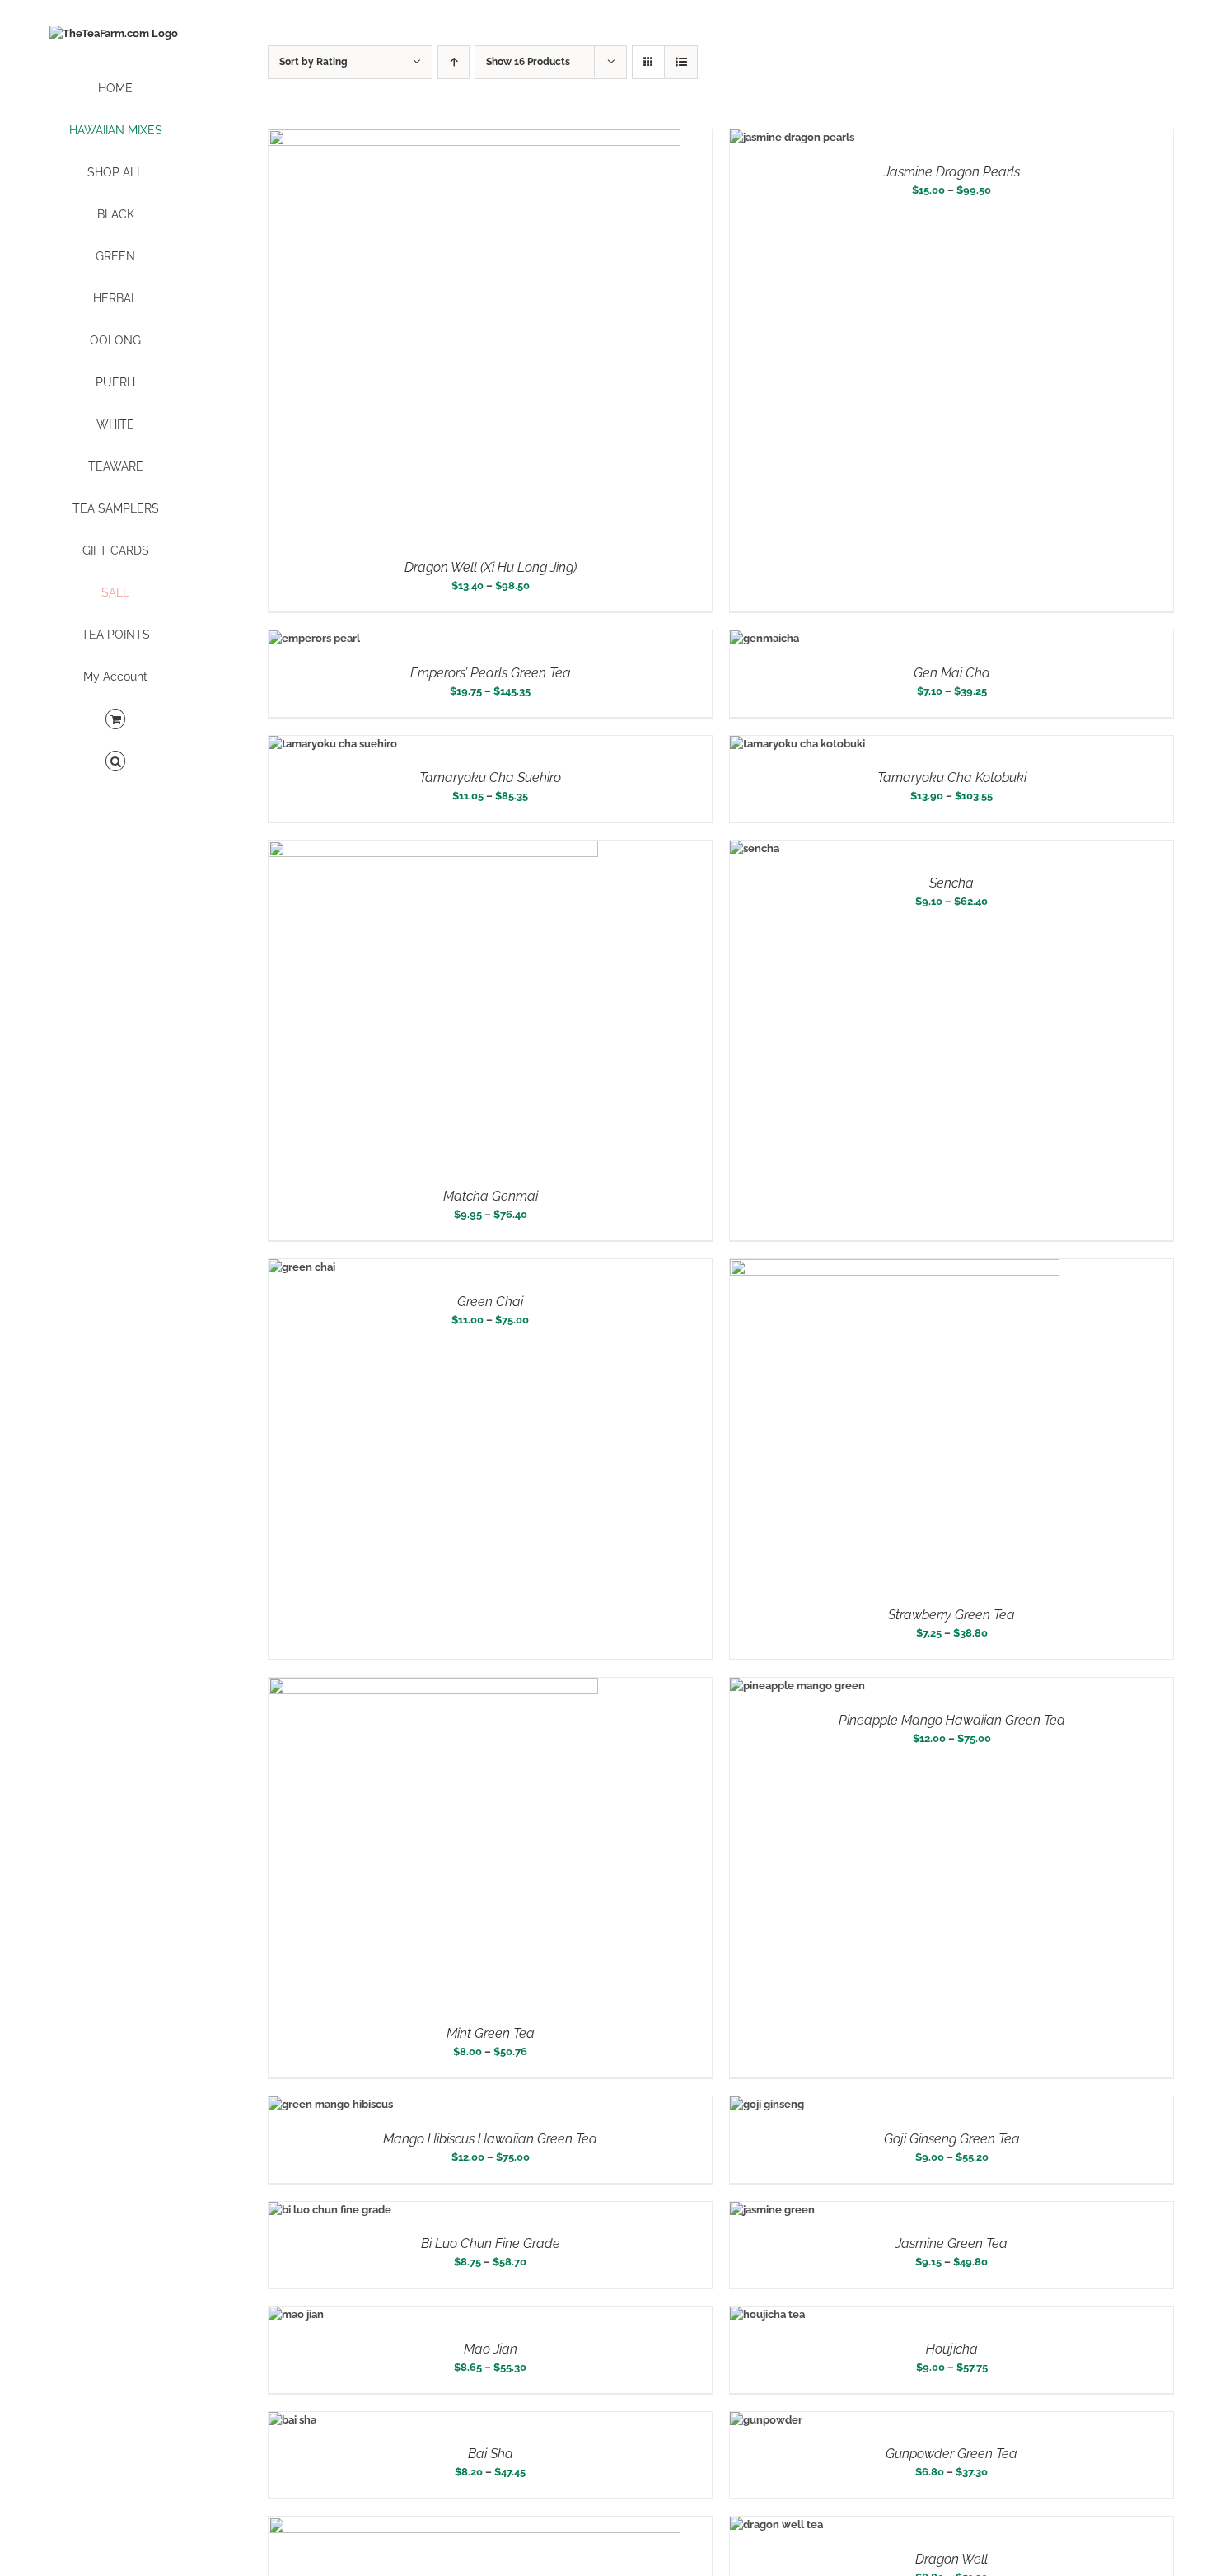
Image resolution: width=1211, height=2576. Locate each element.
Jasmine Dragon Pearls (952, 172)
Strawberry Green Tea (951, 1615)
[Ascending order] (454, 62)
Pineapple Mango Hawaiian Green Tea (952, 1720)
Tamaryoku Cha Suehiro (490, 777)
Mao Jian (491, 2349)
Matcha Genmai (491, 1196)
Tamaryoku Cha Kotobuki (952, 777)
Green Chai (490, 1302)
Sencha (951, 883)
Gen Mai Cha (952, 673)
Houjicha (952, 2349)
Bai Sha (491, 2454)
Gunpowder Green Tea (951, 2454)
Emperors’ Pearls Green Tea (491, 673)
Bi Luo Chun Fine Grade (491, 2243)
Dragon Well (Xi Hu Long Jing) (491, 567)
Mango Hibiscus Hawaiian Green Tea (490, 2139)
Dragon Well (951, 2559)
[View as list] (681, 62)
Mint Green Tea (491, 2033)
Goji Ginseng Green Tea (952, 2139)
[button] (115, 762)
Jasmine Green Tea (951, 2243)
